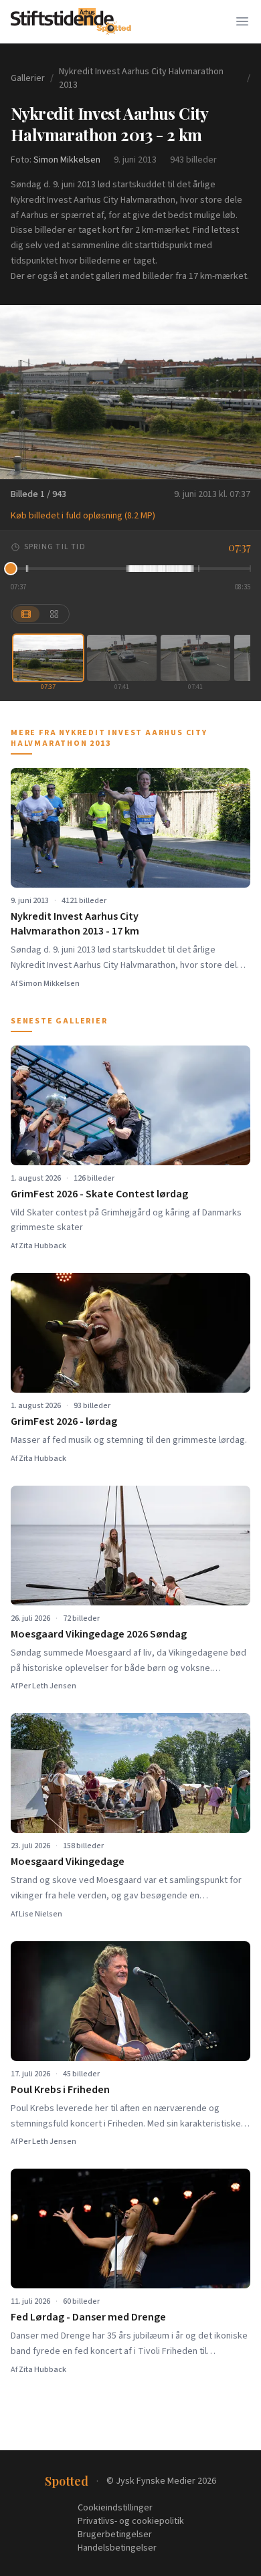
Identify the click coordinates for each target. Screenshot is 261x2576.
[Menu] (242, 21)
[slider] (130, 569)
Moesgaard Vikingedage (68, 1862)
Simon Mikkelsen (67, 160)
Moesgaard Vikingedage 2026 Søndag (99, 1634)
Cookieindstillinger (115, 2508)
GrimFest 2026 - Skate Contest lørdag (99, 1194)
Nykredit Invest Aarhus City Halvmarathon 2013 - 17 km (75, 924)
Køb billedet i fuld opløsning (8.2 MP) (83, 516)
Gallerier (28, 78)
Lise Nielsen (40, 1914)
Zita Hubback (42, 1246)
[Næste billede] (242, 392)
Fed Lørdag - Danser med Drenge (88, 2317)
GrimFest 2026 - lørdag (64, 1421)
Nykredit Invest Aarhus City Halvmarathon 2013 (141, 78)
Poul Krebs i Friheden (60, 2090)
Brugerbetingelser (115, 2535)
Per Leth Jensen (48, 1686)
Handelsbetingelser (117, 2548)
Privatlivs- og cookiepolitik (131, 2521)
